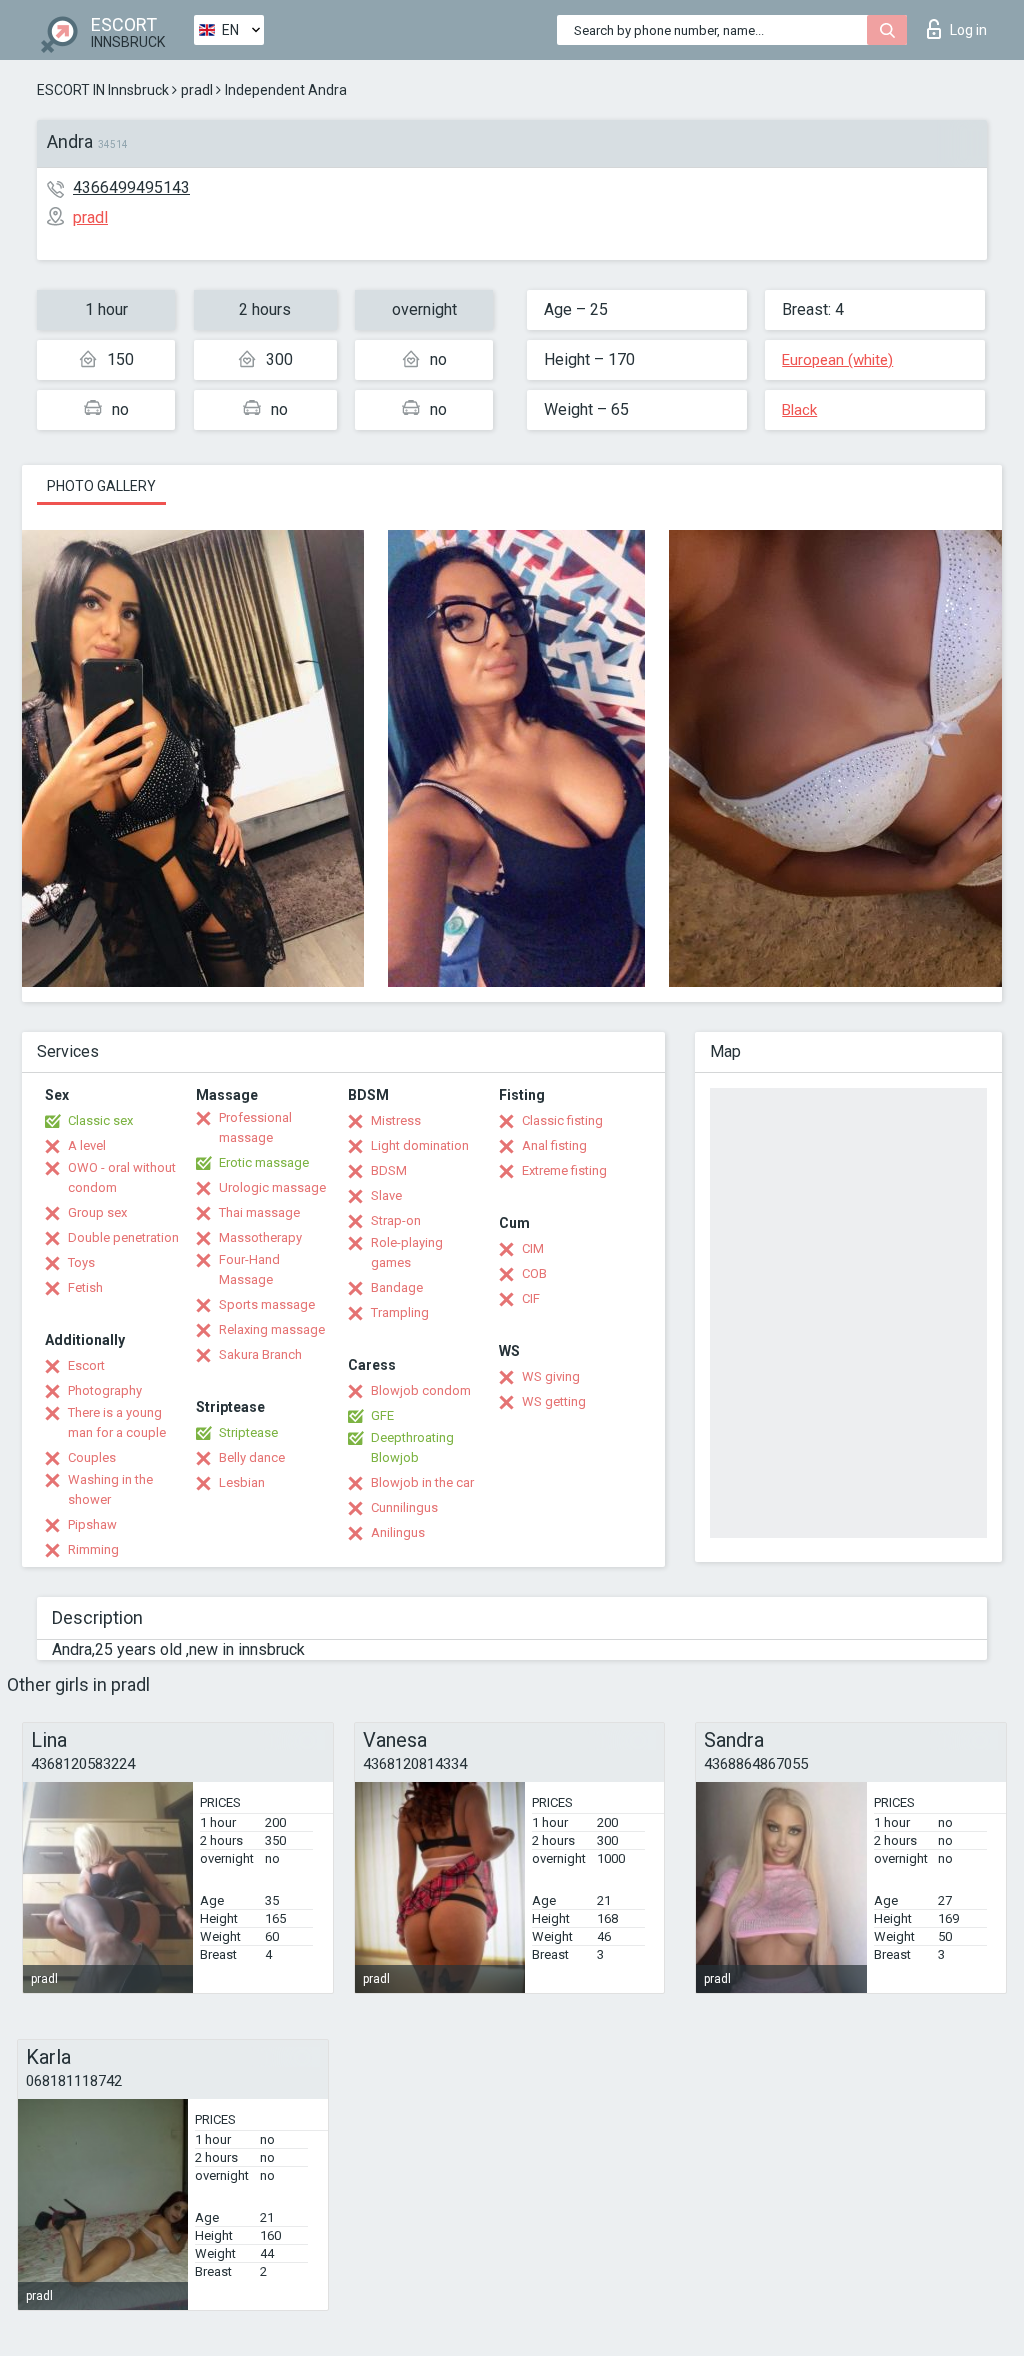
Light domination (420, 1145)
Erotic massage (264, 1162)
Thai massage (259, 1212)
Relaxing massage (272, 1329)
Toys (81, 1262)
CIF (531, 1298)
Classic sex (100, 1120)
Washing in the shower (110, 1489)
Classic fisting (562, 1120)
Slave (386, 1195)
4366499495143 (131, 187)
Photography (105, 1390)
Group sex (97, 1212)
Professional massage (255, 1127)
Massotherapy (260, 1237)
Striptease (248, 1432)
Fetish (85, 1287)
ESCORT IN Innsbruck (103, 90)
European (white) (837, 360)
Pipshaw (92, 1524)
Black (799, 410)
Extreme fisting (564, 1170)
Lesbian (242, 1482)
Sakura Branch (260, 1354)
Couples (92, 1457)
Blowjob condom (421, 1390)
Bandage (397, 1287)
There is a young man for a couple (117, 1422)
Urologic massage (272, 1187)
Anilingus (398, 1532)
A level (87, 1145)
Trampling (400, 1312)
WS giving (551, 1376)
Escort (86, 1365)
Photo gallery (101, 486)
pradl (197, 90)
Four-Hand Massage (249, 1269)
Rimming (93, 1549)
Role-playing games (407, 1252)
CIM (533, 1248)
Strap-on (396, 1220)
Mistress (396, 1120)
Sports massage (267, 1304)
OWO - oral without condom (122, 1177)
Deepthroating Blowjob (412, 1447)
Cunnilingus (404, 1507)
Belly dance (252, 1457)
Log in (968, 30)
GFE (382, 1415)
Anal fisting (554, 1145)
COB (534, 1273)
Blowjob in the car (422, 1482)
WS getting (554, 1401)
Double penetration (123, 1237)
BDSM (389, 1170)
